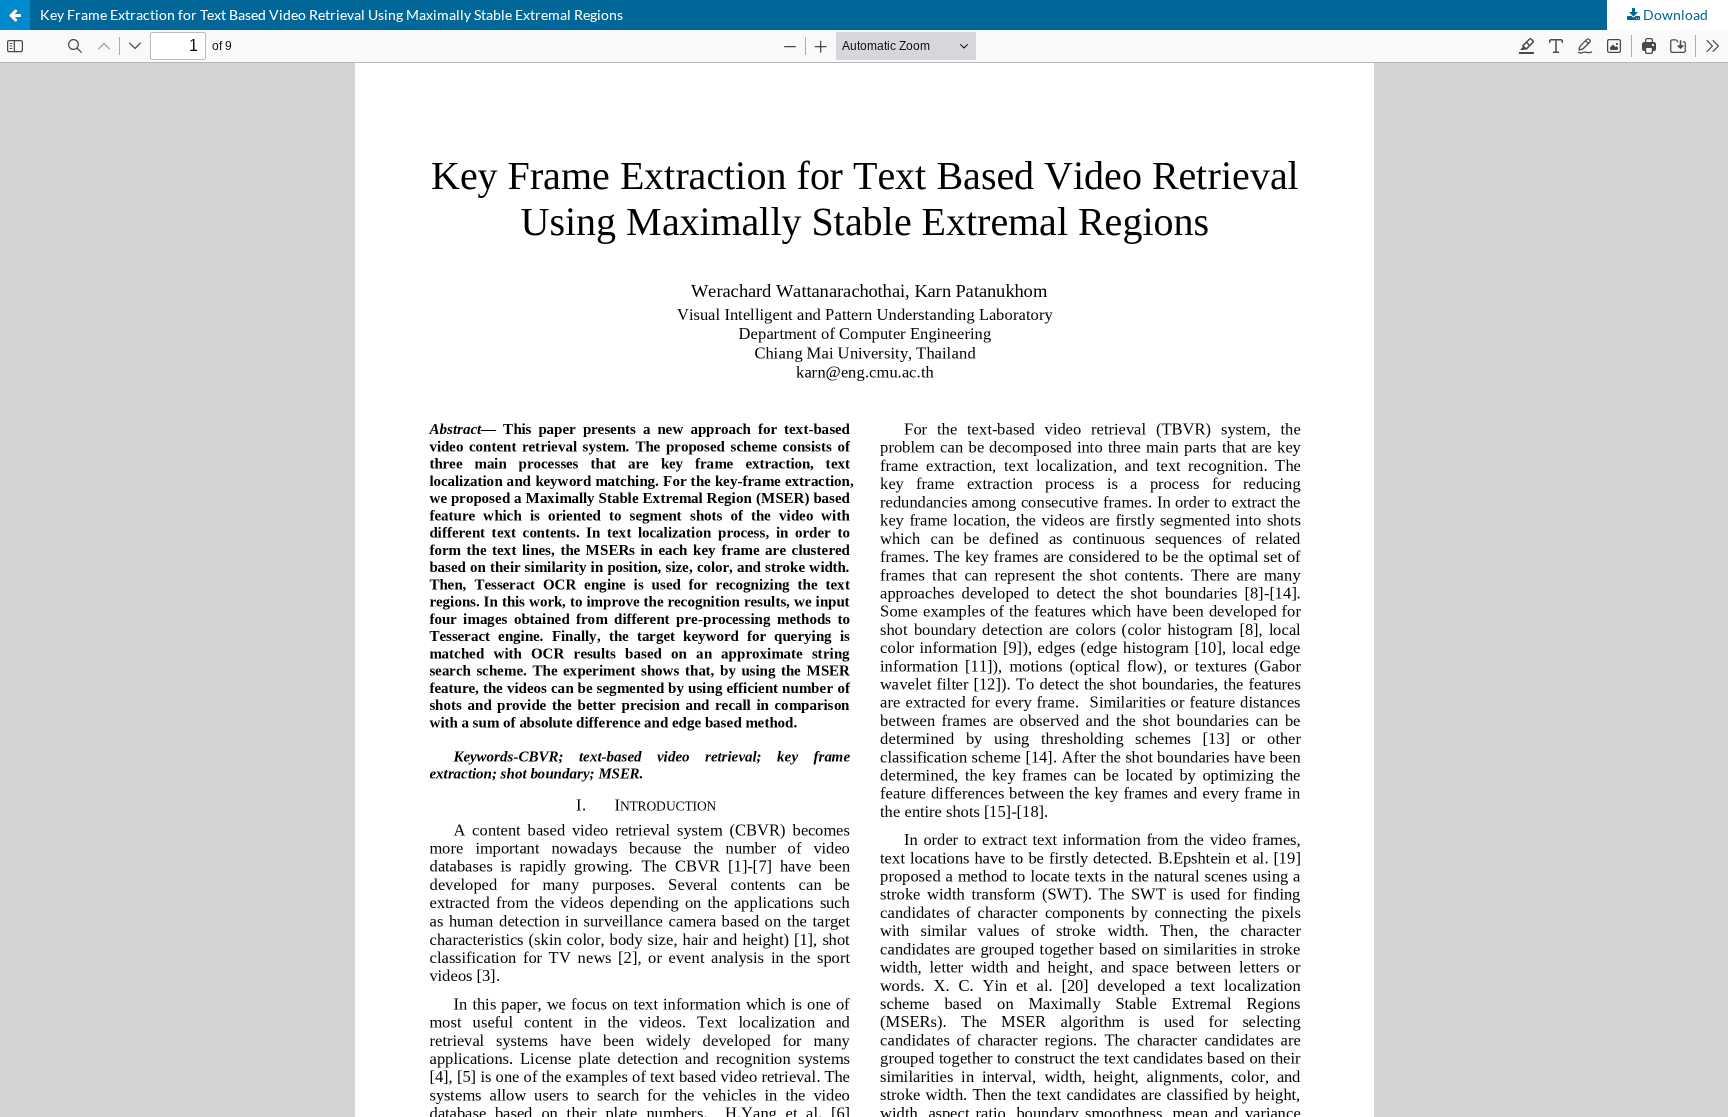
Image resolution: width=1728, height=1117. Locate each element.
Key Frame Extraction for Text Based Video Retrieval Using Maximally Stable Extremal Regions (331, 14)
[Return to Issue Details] (15, 15)
